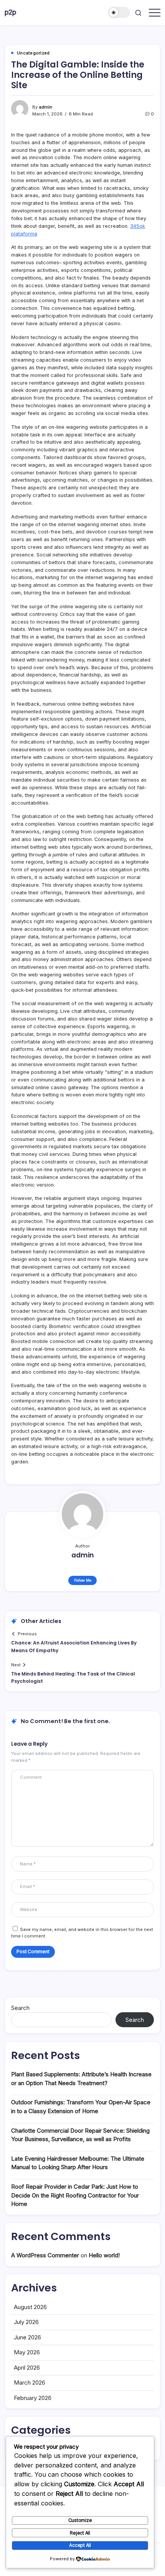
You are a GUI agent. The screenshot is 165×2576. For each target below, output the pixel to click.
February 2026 (33, 2398)
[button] (119, 12)
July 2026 (26, 2322)
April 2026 (27, 2368)
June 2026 (27, 2337)
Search (20, 2008)
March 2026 (30, 2383)
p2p (10, 12)
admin (45, 107)
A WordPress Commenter (45, 2255)
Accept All (80, 2545)
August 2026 (30, 2307)
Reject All (80, 2533)
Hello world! (104, 2255)
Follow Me (83, 1580)
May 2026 (27, 2352)
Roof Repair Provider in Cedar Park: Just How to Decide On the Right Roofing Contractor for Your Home (75, 2195)
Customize (80, 2520)
